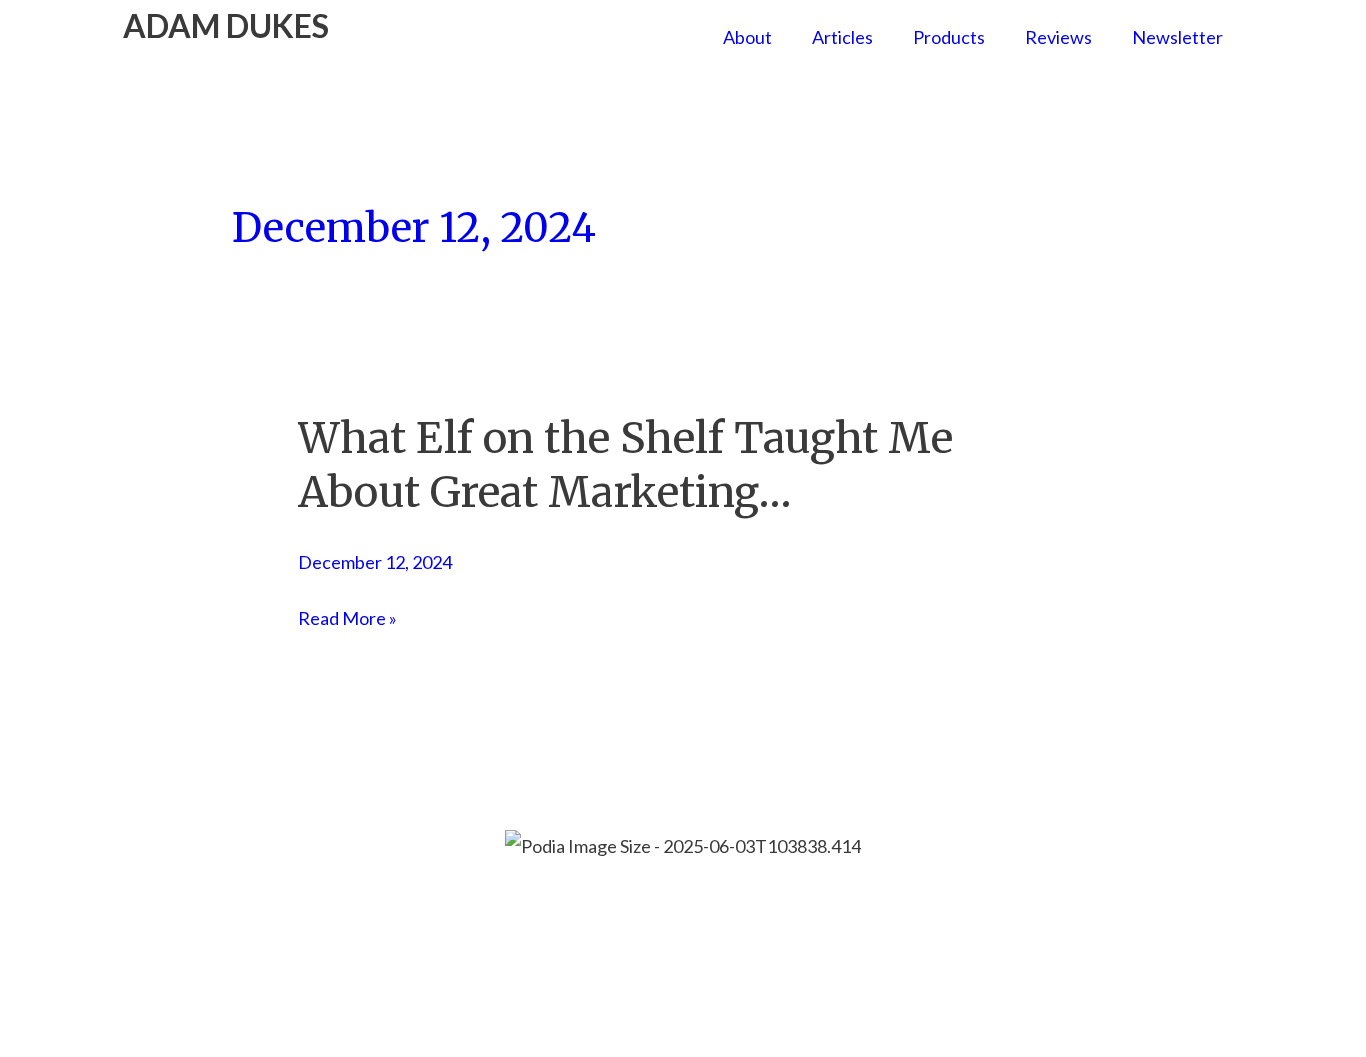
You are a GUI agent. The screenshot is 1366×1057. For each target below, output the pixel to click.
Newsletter (1177, 37)
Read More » (347, 618)
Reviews (1058, 37)
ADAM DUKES (226, 25)
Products (949, 37)
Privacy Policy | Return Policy (812, 901)
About (747, 37)
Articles (842, 37)
